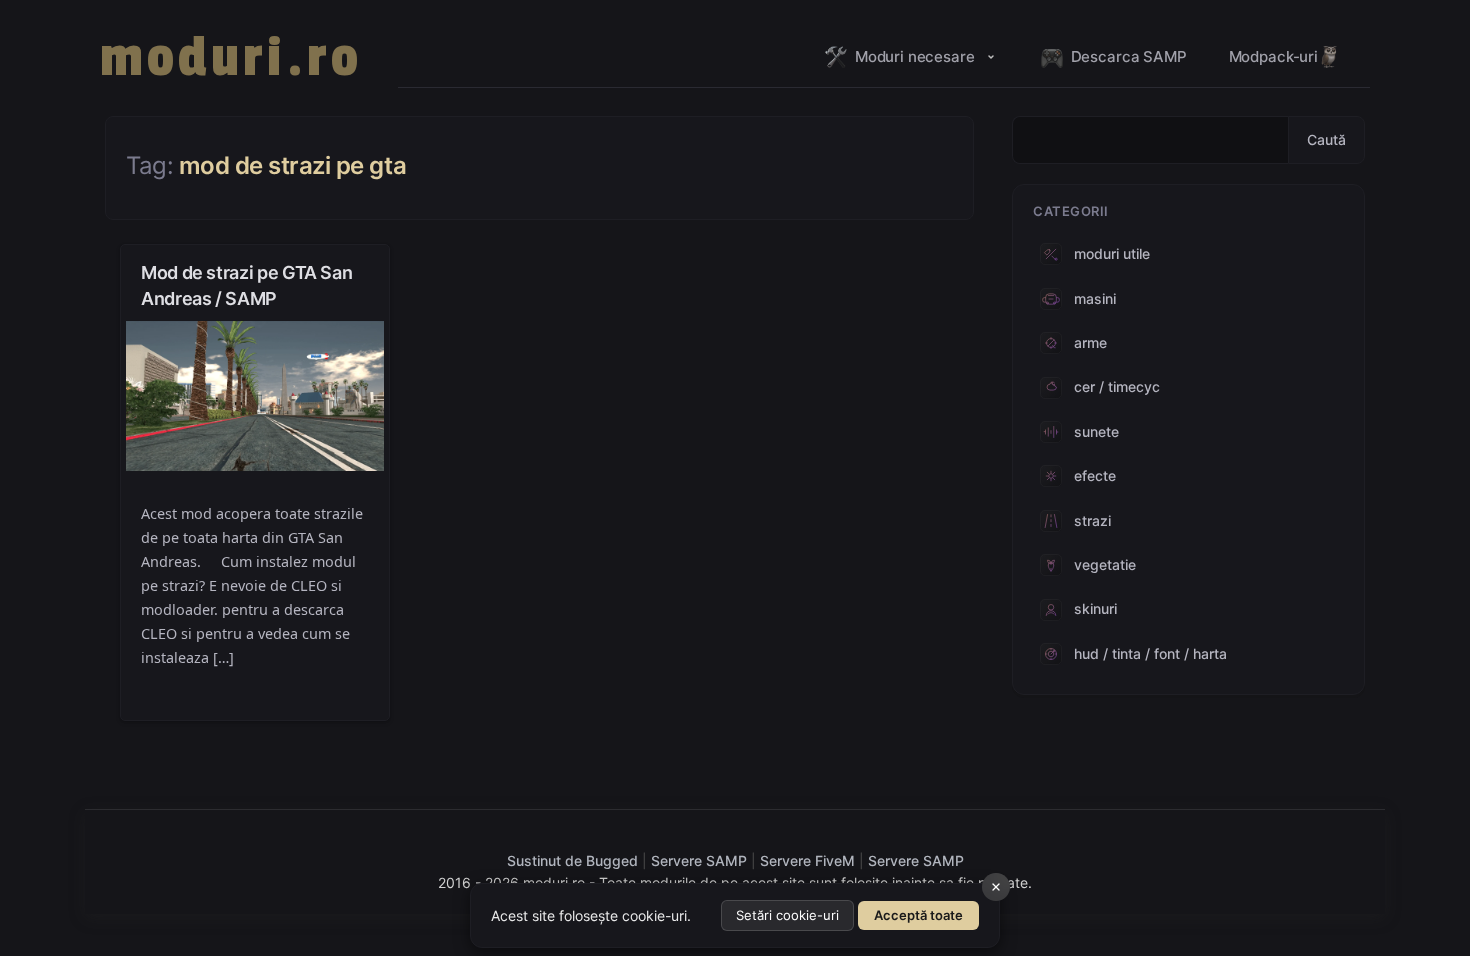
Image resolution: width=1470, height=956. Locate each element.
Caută (1326, 139)
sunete (1096, 431)
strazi (1092, 520)
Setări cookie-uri (787, 915)
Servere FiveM (807, 860)
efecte (1095, 475)
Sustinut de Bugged (574, 860)
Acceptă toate (918, 915)
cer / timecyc (1117, 386)
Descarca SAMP (1129, 56)
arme (1090, 342)
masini (1095, 298)
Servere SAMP (701, 860)
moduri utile (1112, 253)
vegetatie (1105, 564)
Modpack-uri (1273, 56)
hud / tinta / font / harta (1150, 653)
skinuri (1095, 608)
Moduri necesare (915, 56)
